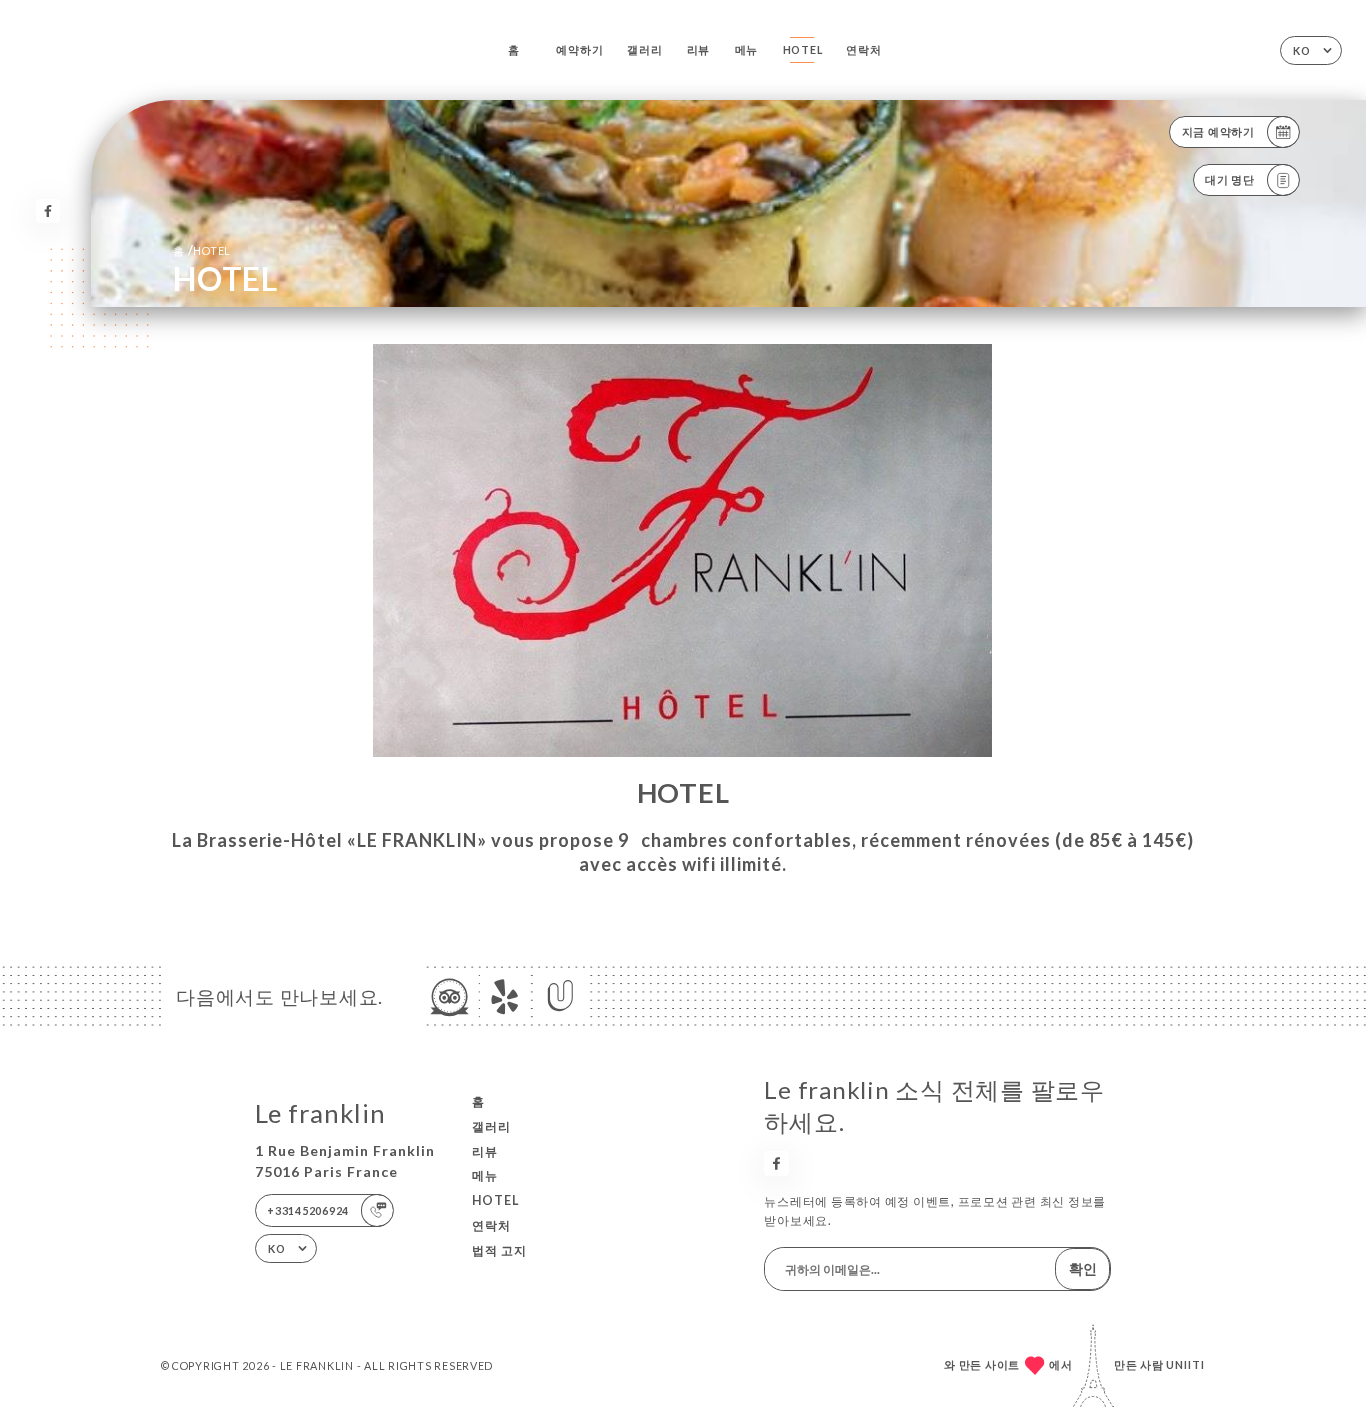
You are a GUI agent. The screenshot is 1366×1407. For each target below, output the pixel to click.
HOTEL (803, 49)
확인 (1083, 1268)
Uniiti (1185, 1364)
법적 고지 (499, 1250)
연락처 (863, 49)
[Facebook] (48, 211)
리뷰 (699, 49)
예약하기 (579, 49)
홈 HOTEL (202, 250)
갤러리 (644, 49)
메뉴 (747, 49)
